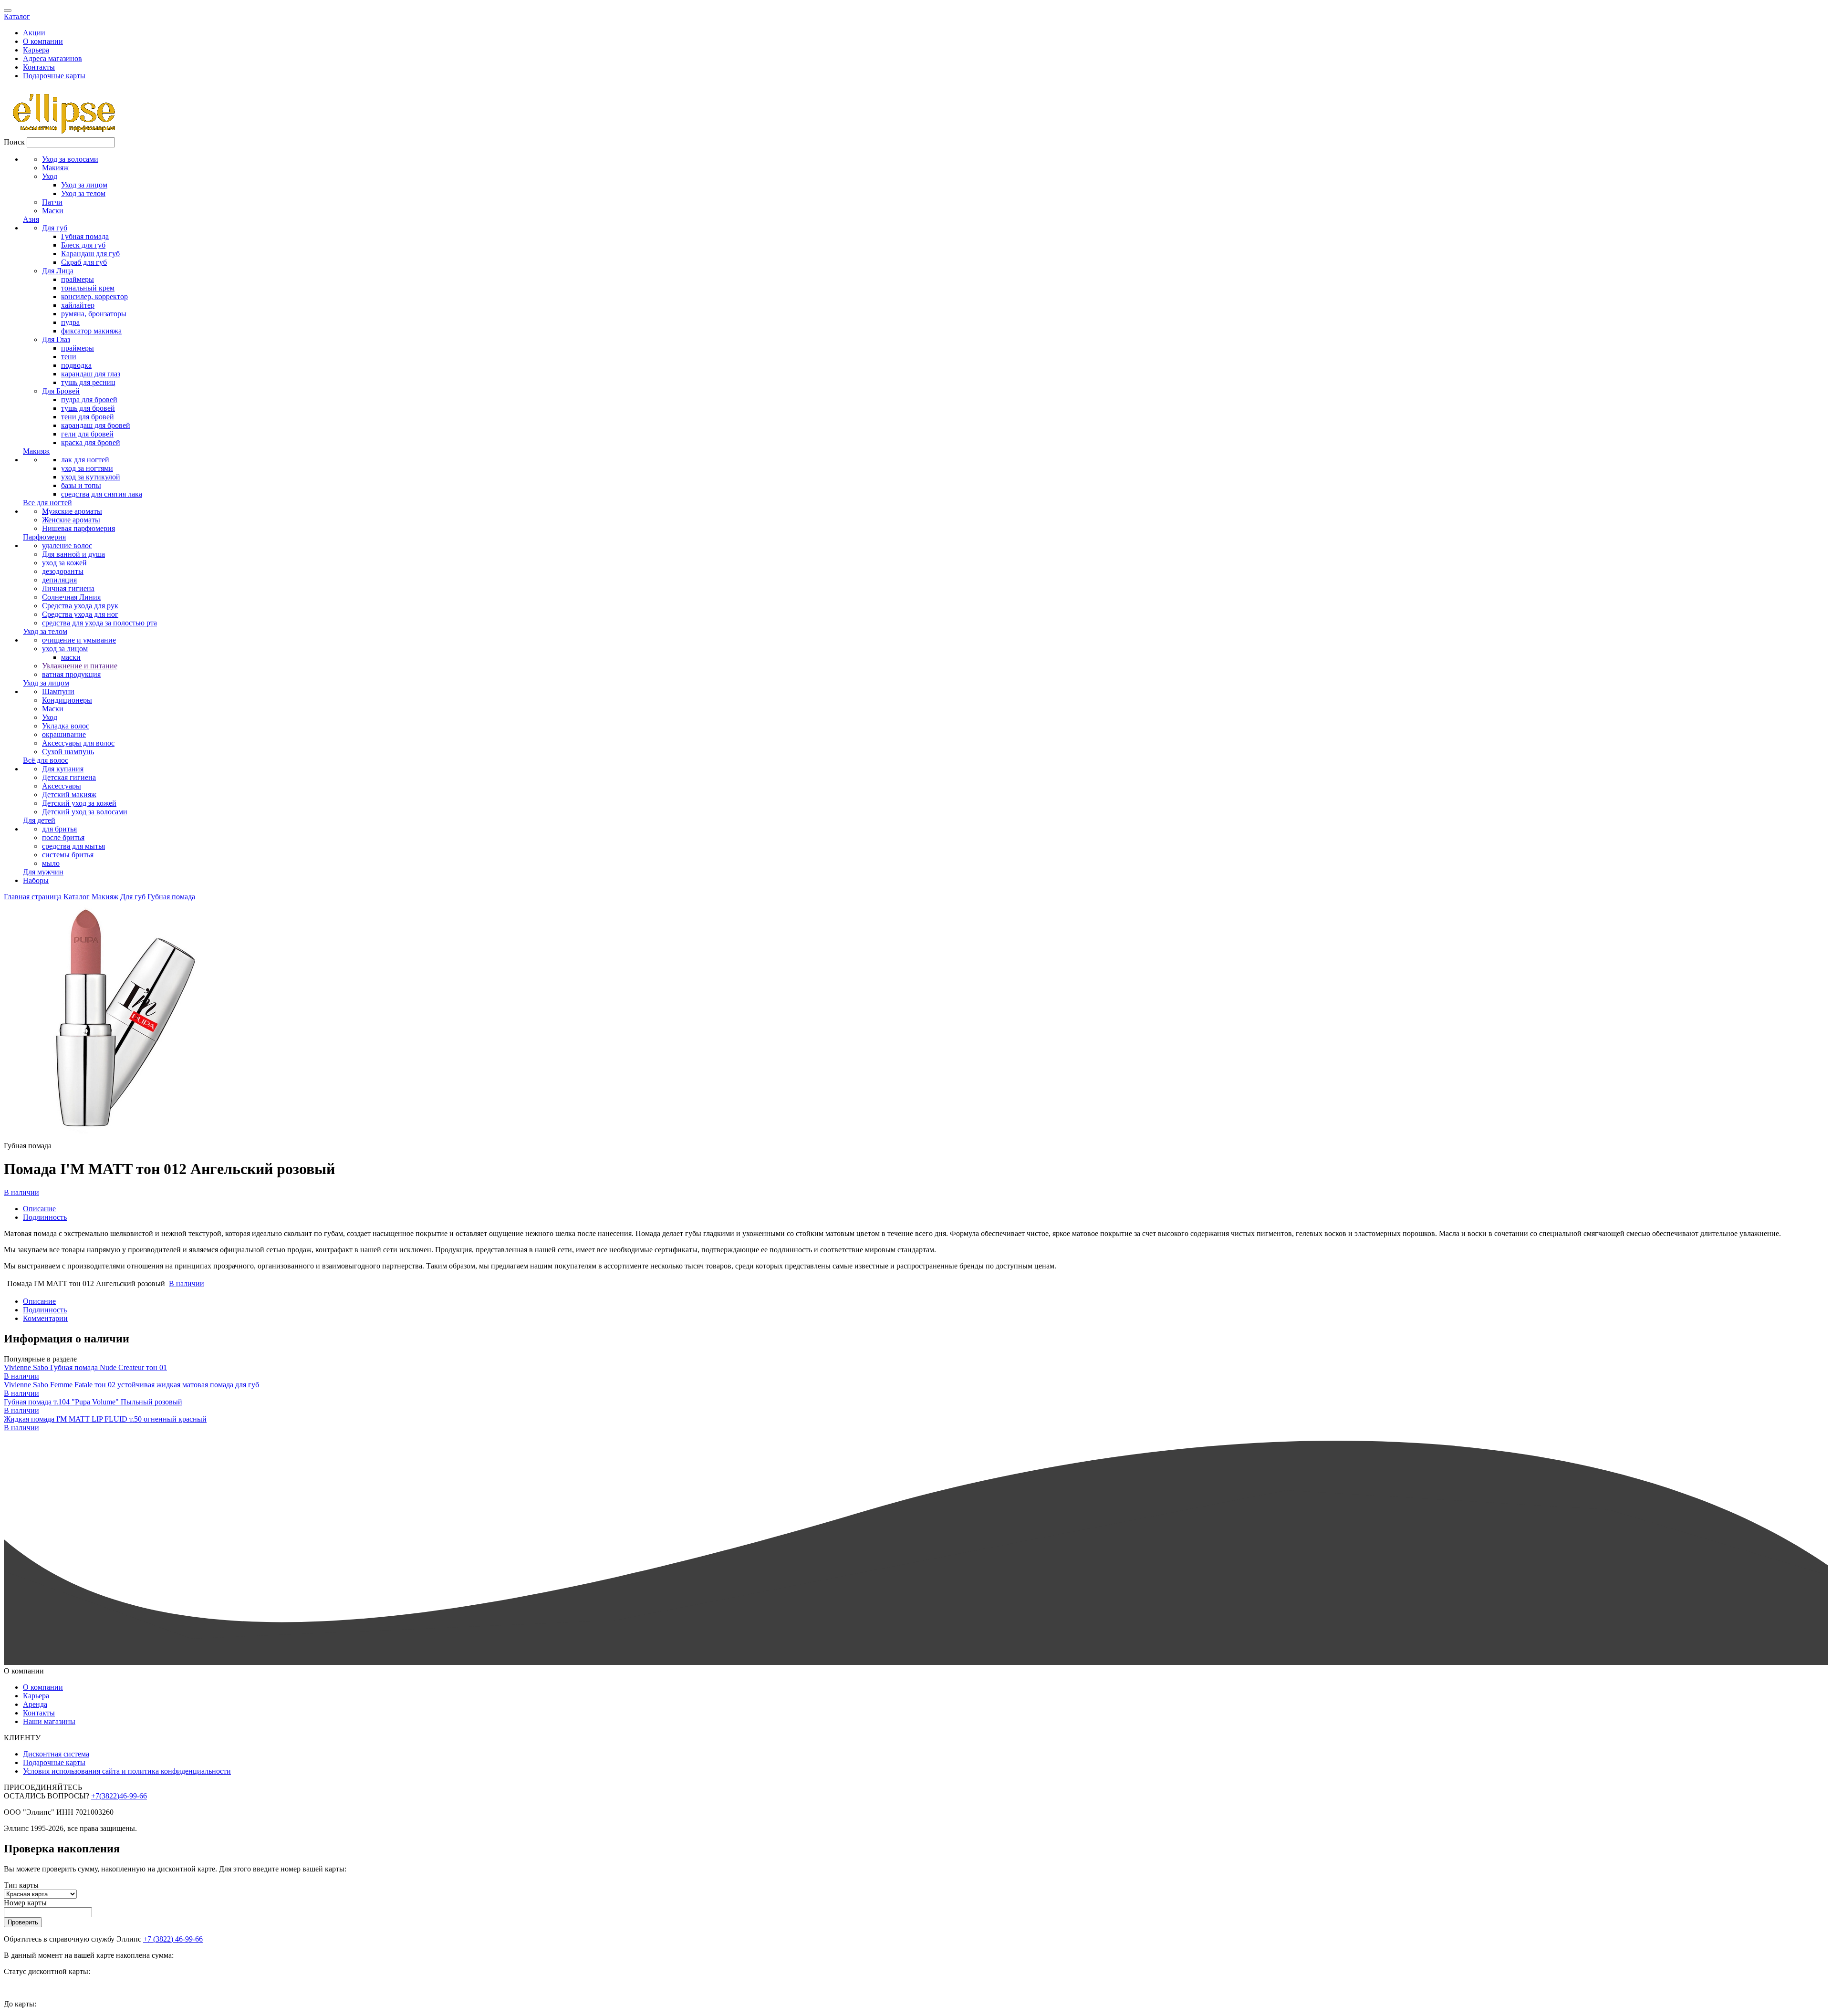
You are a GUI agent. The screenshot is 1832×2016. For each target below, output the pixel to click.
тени (69, 357)
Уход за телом (83, 193)
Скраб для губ (84, 262)
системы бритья (68, 855)
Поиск (14, 142)
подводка (76, 365)
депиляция (59, 580)
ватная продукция (71, 674)
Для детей (39, 820)
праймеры (78, 279)
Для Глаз (56, 339)
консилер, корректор (94, 296)
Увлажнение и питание (80, 666)
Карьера (36, 50)
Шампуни (58, 691)
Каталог (17, 16)
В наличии (21, 1192)
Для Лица (58, 271)
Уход (50, 176)
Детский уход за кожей (79, 803)
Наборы (36, 880)
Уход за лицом (84, 185)
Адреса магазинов (52, 58)
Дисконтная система (56, 1754)
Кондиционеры (67, 700)
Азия (31, 219)
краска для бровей (91, 442)
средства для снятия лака (102, 494)
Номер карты (25, 1903)
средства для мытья (73, 846)
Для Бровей (61, 391)
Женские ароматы (71, 520)
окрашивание (64, 734)
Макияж (55, 168)
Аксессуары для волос (78, 743)
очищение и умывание (79, 640)
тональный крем (88, 288)
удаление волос (67, 546)
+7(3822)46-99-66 (119, 1796)
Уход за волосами (70, 159)
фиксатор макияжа (91, 331)
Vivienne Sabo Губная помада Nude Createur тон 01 (85, 1367)
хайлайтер (78, 305)
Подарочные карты (54, 76)
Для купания (63, 769)
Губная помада (85, 236)
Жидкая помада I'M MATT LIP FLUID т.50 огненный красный (105, 1419)
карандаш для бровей (96, 425)
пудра (70, 322)
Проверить (23, 1922)
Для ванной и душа (73, 554)
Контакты (39, 67)
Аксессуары (62, 786)
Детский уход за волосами (85, 812)
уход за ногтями (87, 468)
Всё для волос (46, 760)
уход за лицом (65, 649)
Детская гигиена (69, 777)
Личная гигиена (68, 588)
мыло (51, 863)
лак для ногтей (85, 460)
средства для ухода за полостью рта (99, 623)
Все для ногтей (47, 503)
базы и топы (81, 485)
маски (71, 657)
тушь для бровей (88, 408)
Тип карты (21, 1885)
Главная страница (33, 897)
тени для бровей (88, 417)
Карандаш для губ (90, 254)
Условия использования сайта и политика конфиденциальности (127, 1771)
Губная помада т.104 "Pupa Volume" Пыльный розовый (93, 1402)
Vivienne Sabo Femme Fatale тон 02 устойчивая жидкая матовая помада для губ (131, 1385)
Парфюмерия (44, 537)
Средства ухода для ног (80, 614)
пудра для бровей (89, 400)
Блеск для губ (83, 245)
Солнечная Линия (71, 597)
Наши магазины (49, 1721)
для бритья (59, 829)
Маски (53, 211)
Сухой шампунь (68, 752)
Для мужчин (43, 872)
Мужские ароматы (72, 511)
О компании (43, 41)
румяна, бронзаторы (94, 314)
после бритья (63, 837)
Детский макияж (69, 795)
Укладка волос (66, 726)
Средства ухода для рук (80, 606)
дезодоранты (63, 571)
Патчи (52, 202)
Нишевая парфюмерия (78, 528)
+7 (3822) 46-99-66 (173, 1939)
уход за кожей (64, 563)
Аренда (35, 1704)
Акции (34, 33)
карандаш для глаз (91, 374)
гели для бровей (87, 434)
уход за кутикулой (91, 477)
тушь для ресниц (88, 382)
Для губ (55, 228)
